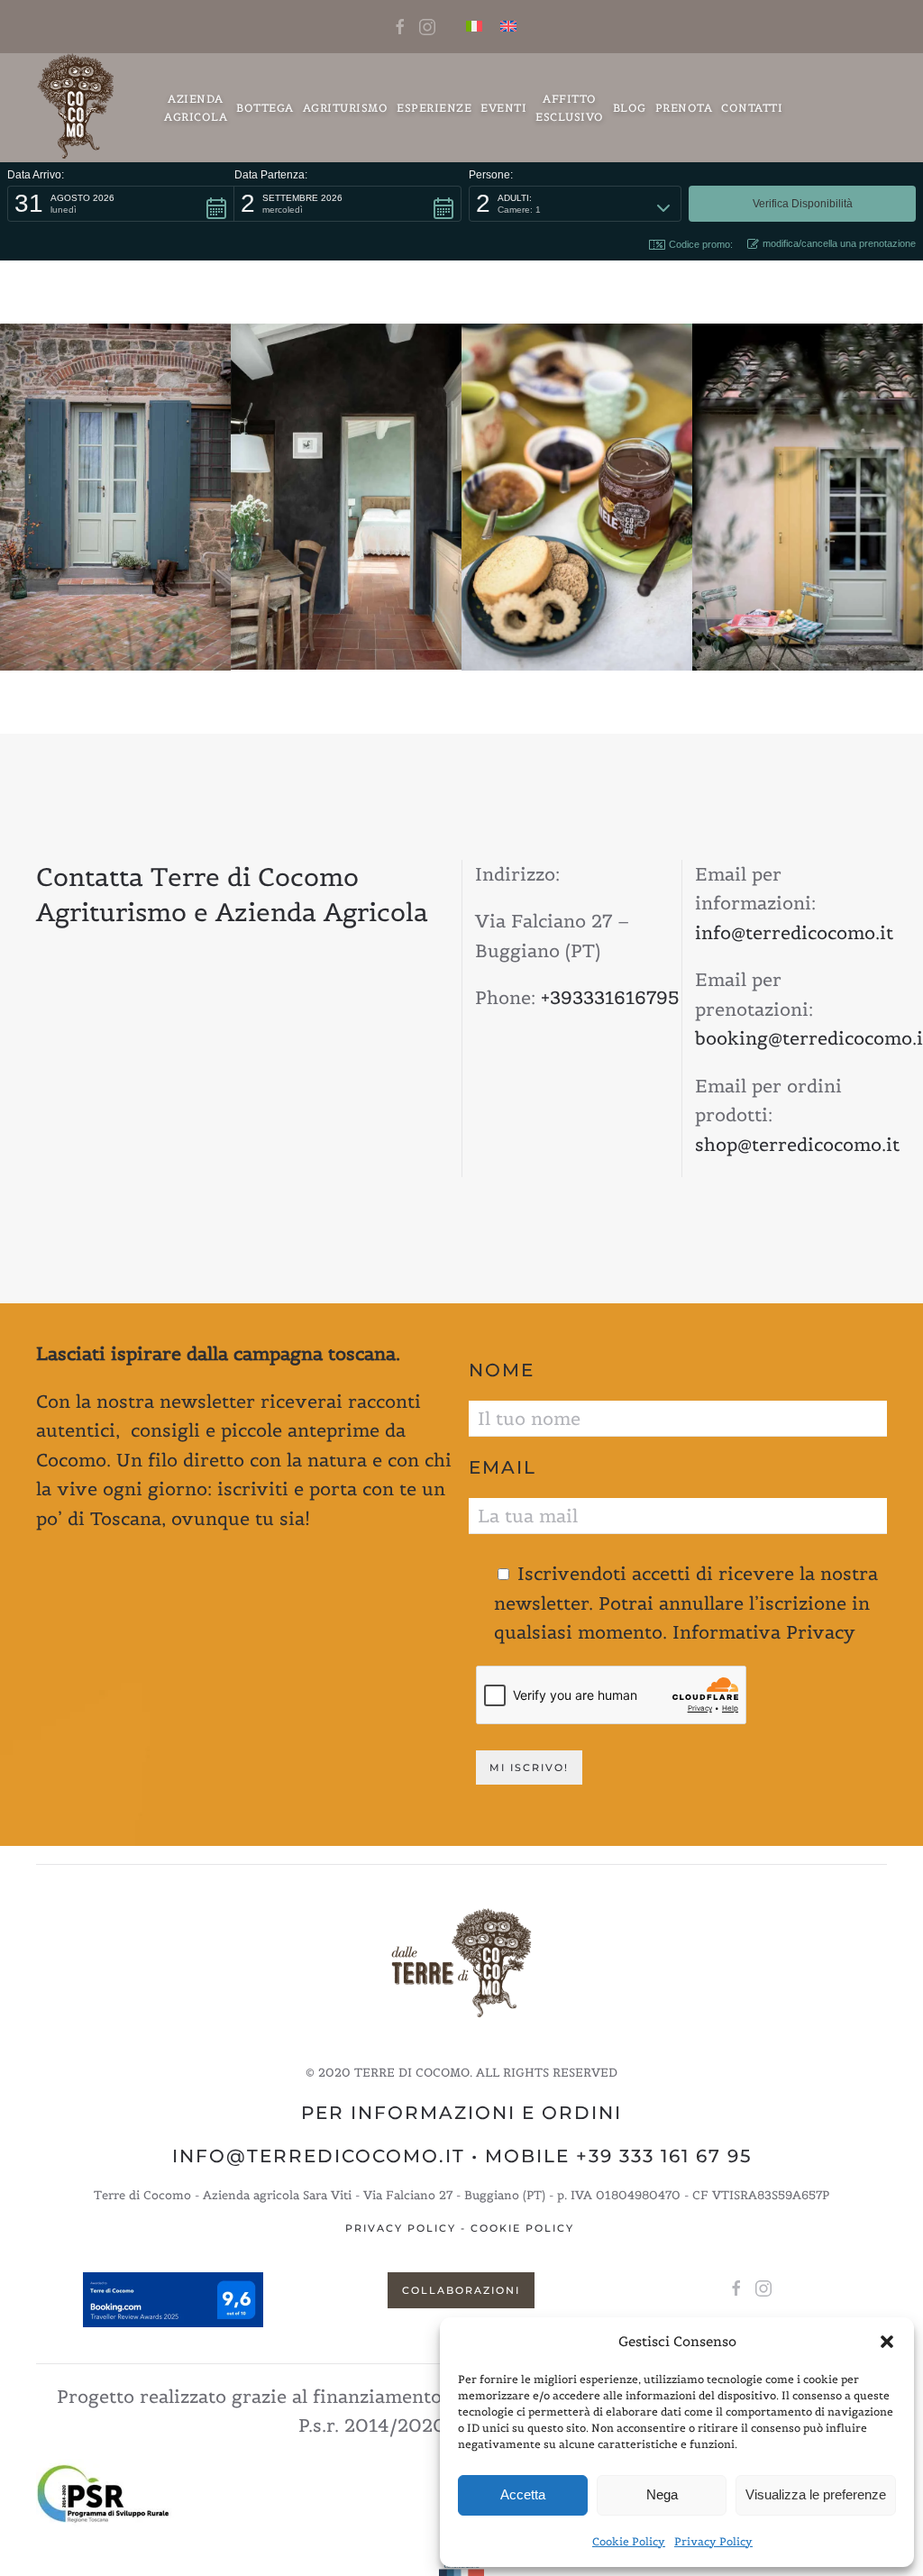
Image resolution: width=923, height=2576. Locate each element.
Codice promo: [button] (701, 244)
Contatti (752, 108)
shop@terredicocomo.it (797, 1145)
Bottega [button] (265, 108)
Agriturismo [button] (346, 108)
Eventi (503, 108)
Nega (662, 2494)
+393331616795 (610, 998)
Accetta (523, 2494)
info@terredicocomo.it (794, 933)
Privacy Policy (713, 2541)
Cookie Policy (629, 2541)
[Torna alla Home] (78, 107)
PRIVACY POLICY (401, 2228)
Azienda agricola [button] (196, 108)
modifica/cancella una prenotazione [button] (839, 243)
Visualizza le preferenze (816, 2494)
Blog (630, 108)
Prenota (684, 108)
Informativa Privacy (764, 1632)
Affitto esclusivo (570, 108)
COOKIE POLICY (522, 2228)
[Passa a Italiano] (474, 27)
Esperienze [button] (434, 108)
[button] (887, 2342)
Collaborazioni (461, 2290)
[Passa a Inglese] (508, 27)
